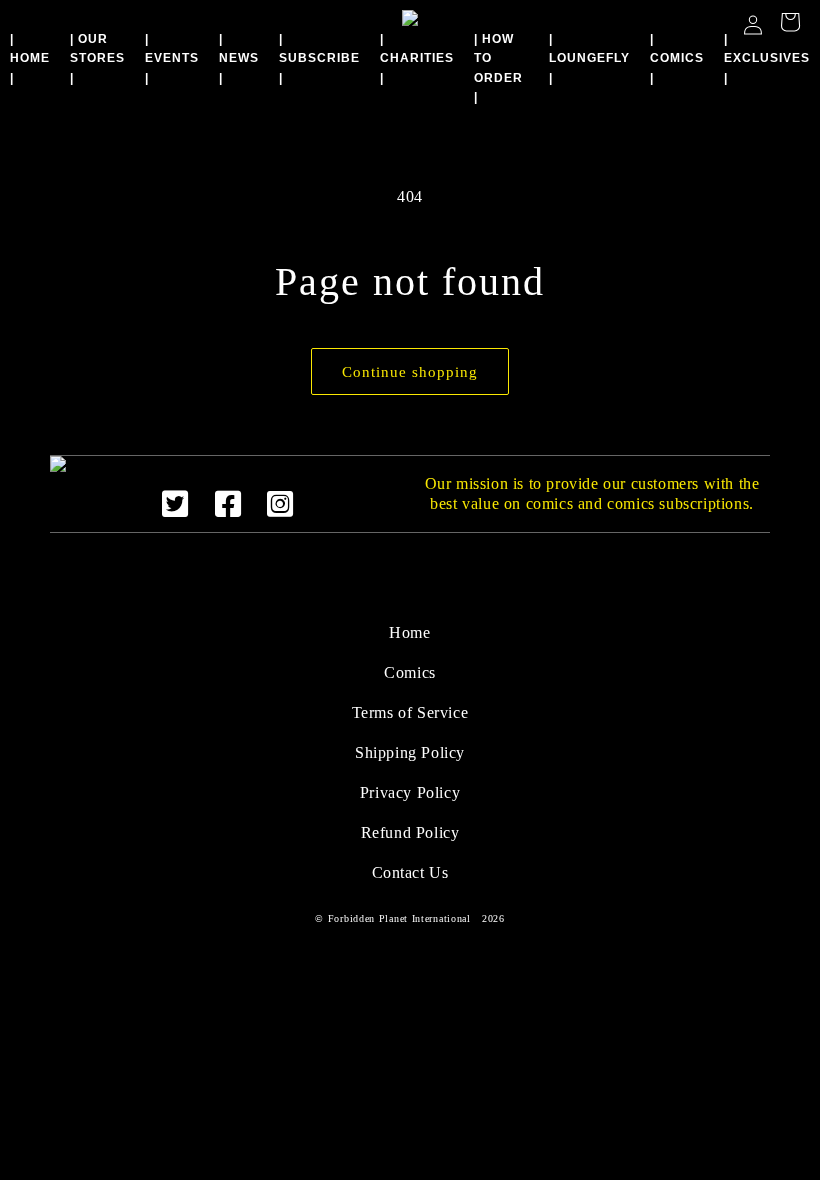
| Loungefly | (589, 58)
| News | (239, 58)
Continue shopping (410, 372)
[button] (790, 24)
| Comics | (677, 58)
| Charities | (417, 58)
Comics (410, 672)
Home (409, 632)
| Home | (30, 58)
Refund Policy (410, 832)
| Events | (172, 58)
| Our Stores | (97, 58)
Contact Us (410, 872)
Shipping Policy (410, 752)
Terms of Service (410, 712)
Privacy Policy (410, 792)
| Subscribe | (319, 58)
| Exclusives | (767, 58)
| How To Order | (498, 68)
